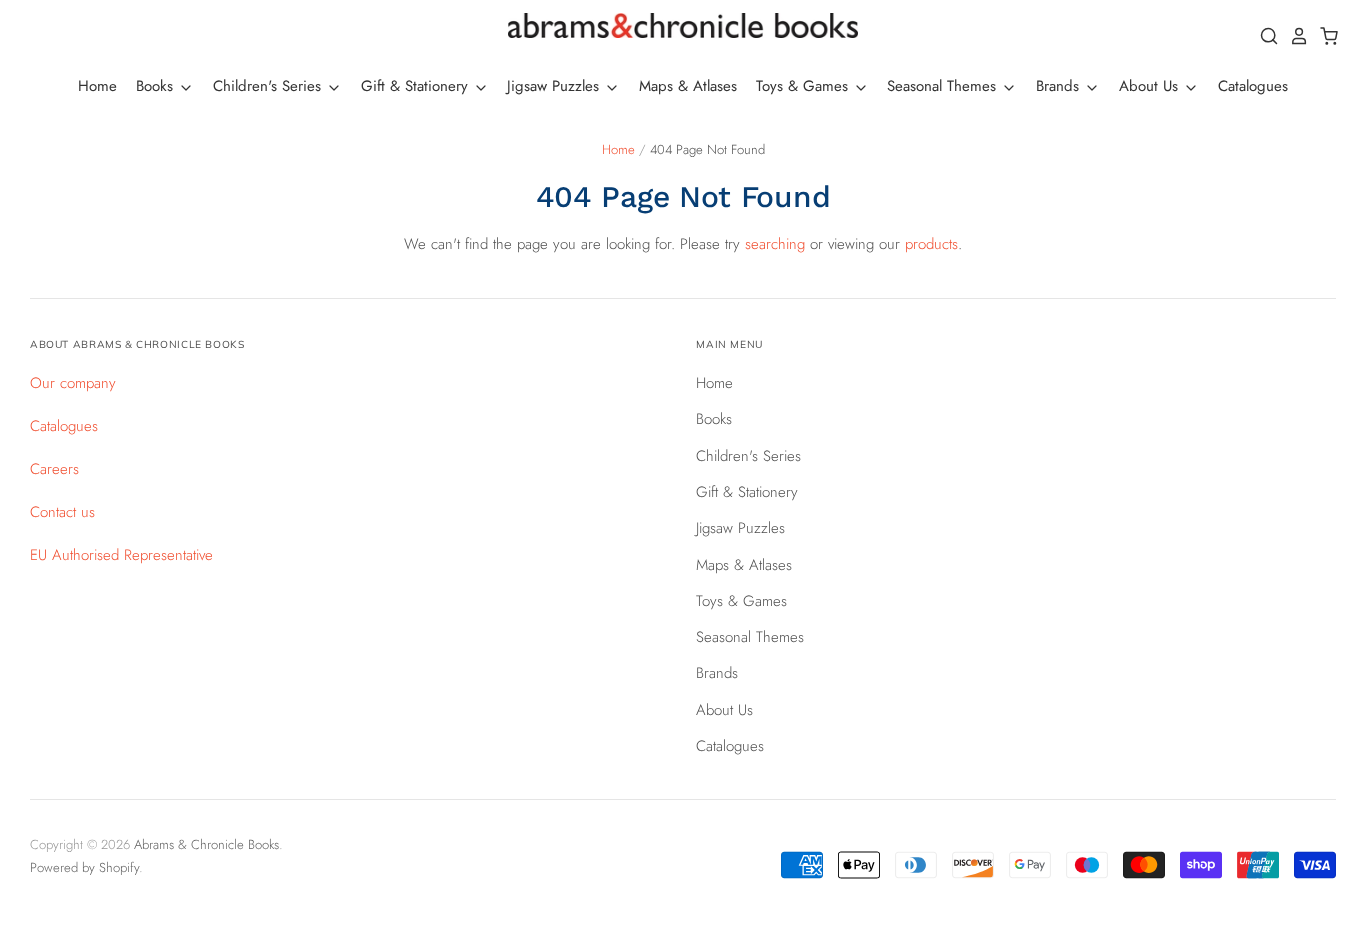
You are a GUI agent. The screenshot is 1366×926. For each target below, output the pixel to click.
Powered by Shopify (84, 867)
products (931, 244)
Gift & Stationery (417, 86)
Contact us (62, 512)
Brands (1060, 86)
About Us (1151, 86)
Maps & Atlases (688, 86)
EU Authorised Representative (121, 555)
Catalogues (1253, 86)
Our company (73, 383)
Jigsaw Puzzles (555, 86)
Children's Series (269, 86)
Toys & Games (804, 86)
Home (97, 86)
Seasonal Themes (944, 86)
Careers (54, 469)
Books (157, 86)
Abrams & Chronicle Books (206, 844)
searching (775, 244)
